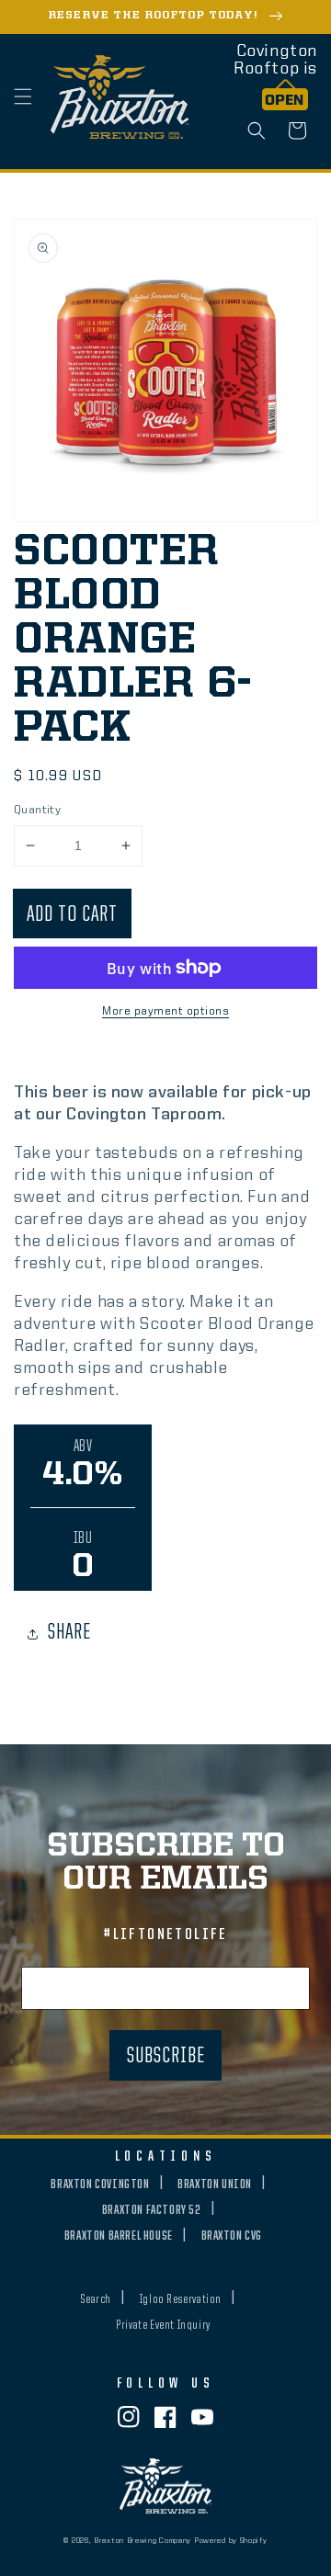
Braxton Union (215, 2184)
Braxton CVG (232, 2236)
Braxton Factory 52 (152, 2210)
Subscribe (166, 2057)
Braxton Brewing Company (143, 2541)
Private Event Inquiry (163, 2325)
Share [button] (69, 1633)
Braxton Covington (100, 2184)
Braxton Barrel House (119, 2236)
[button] (23, 96)
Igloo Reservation (181, 2299)
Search (96, 2299)
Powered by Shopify (231, 2541)
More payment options (165, 1012)
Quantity (37, 810)
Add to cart (72, 915)
